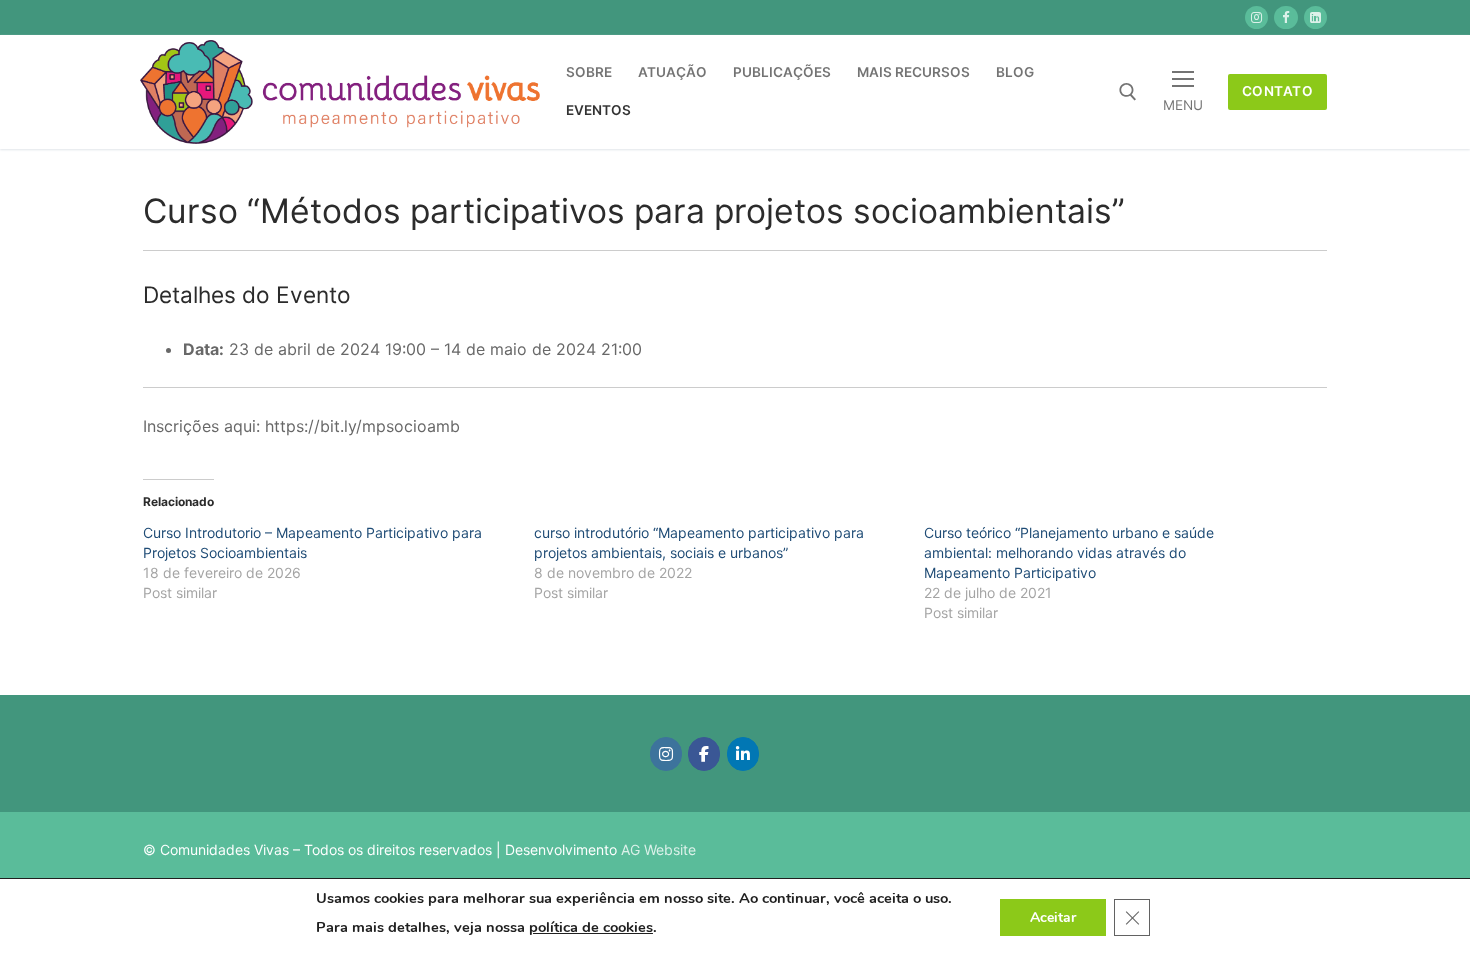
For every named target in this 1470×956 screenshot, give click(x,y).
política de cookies (591, 927)
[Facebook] (704, 754)
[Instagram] (666, 754)
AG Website (658, 849)
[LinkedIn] (743, 754)
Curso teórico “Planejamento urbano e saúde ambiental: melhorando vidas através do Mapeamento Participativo (1069, 552)
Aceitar (1053, 916)
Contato (1278, 91)
